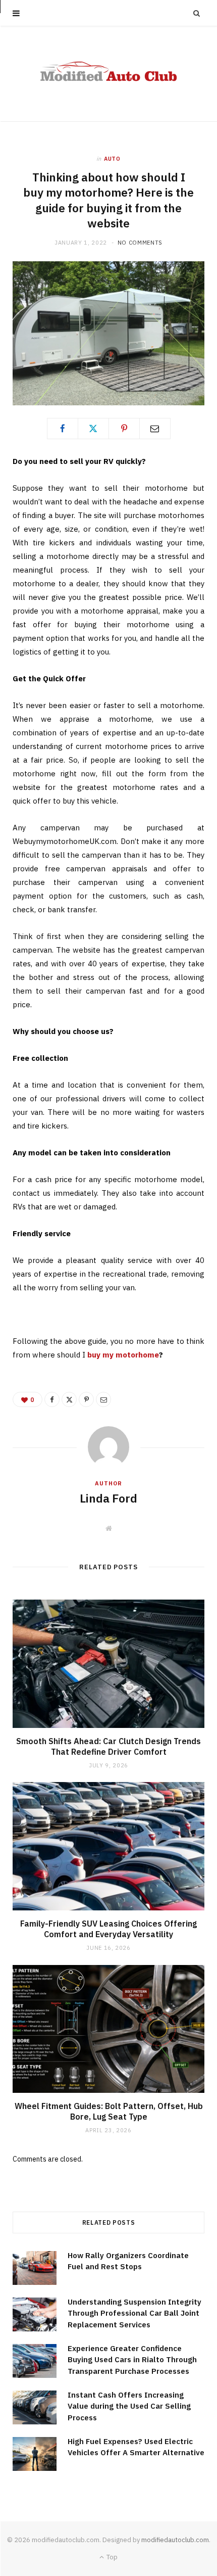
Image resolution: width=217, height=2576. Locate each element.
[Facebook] (63, 429)
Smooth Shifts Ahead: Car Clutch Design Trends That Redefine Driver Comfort (108, 1747)
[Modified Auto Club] (109, 74)
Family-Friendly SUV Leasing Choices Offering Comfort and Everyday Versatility (108, 1929)
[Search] (197, 13)
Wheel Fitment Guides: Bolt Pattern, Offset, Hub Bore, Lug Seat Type (109, 2112)
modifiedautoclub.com (175, 2540)
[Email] (155, 429)
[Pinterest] (124, 429)
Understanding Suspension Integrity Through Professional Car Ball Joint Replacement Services (134, 2313)
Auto (112, 159)
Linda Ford (108, 1498)
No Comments (140, 243)
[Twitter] (93, 429)
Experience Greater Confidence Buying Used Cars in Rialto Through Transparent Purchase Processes (132, 2360)
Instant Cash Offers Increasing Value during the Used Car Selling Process (129, 2406)
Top (111, 2557)
